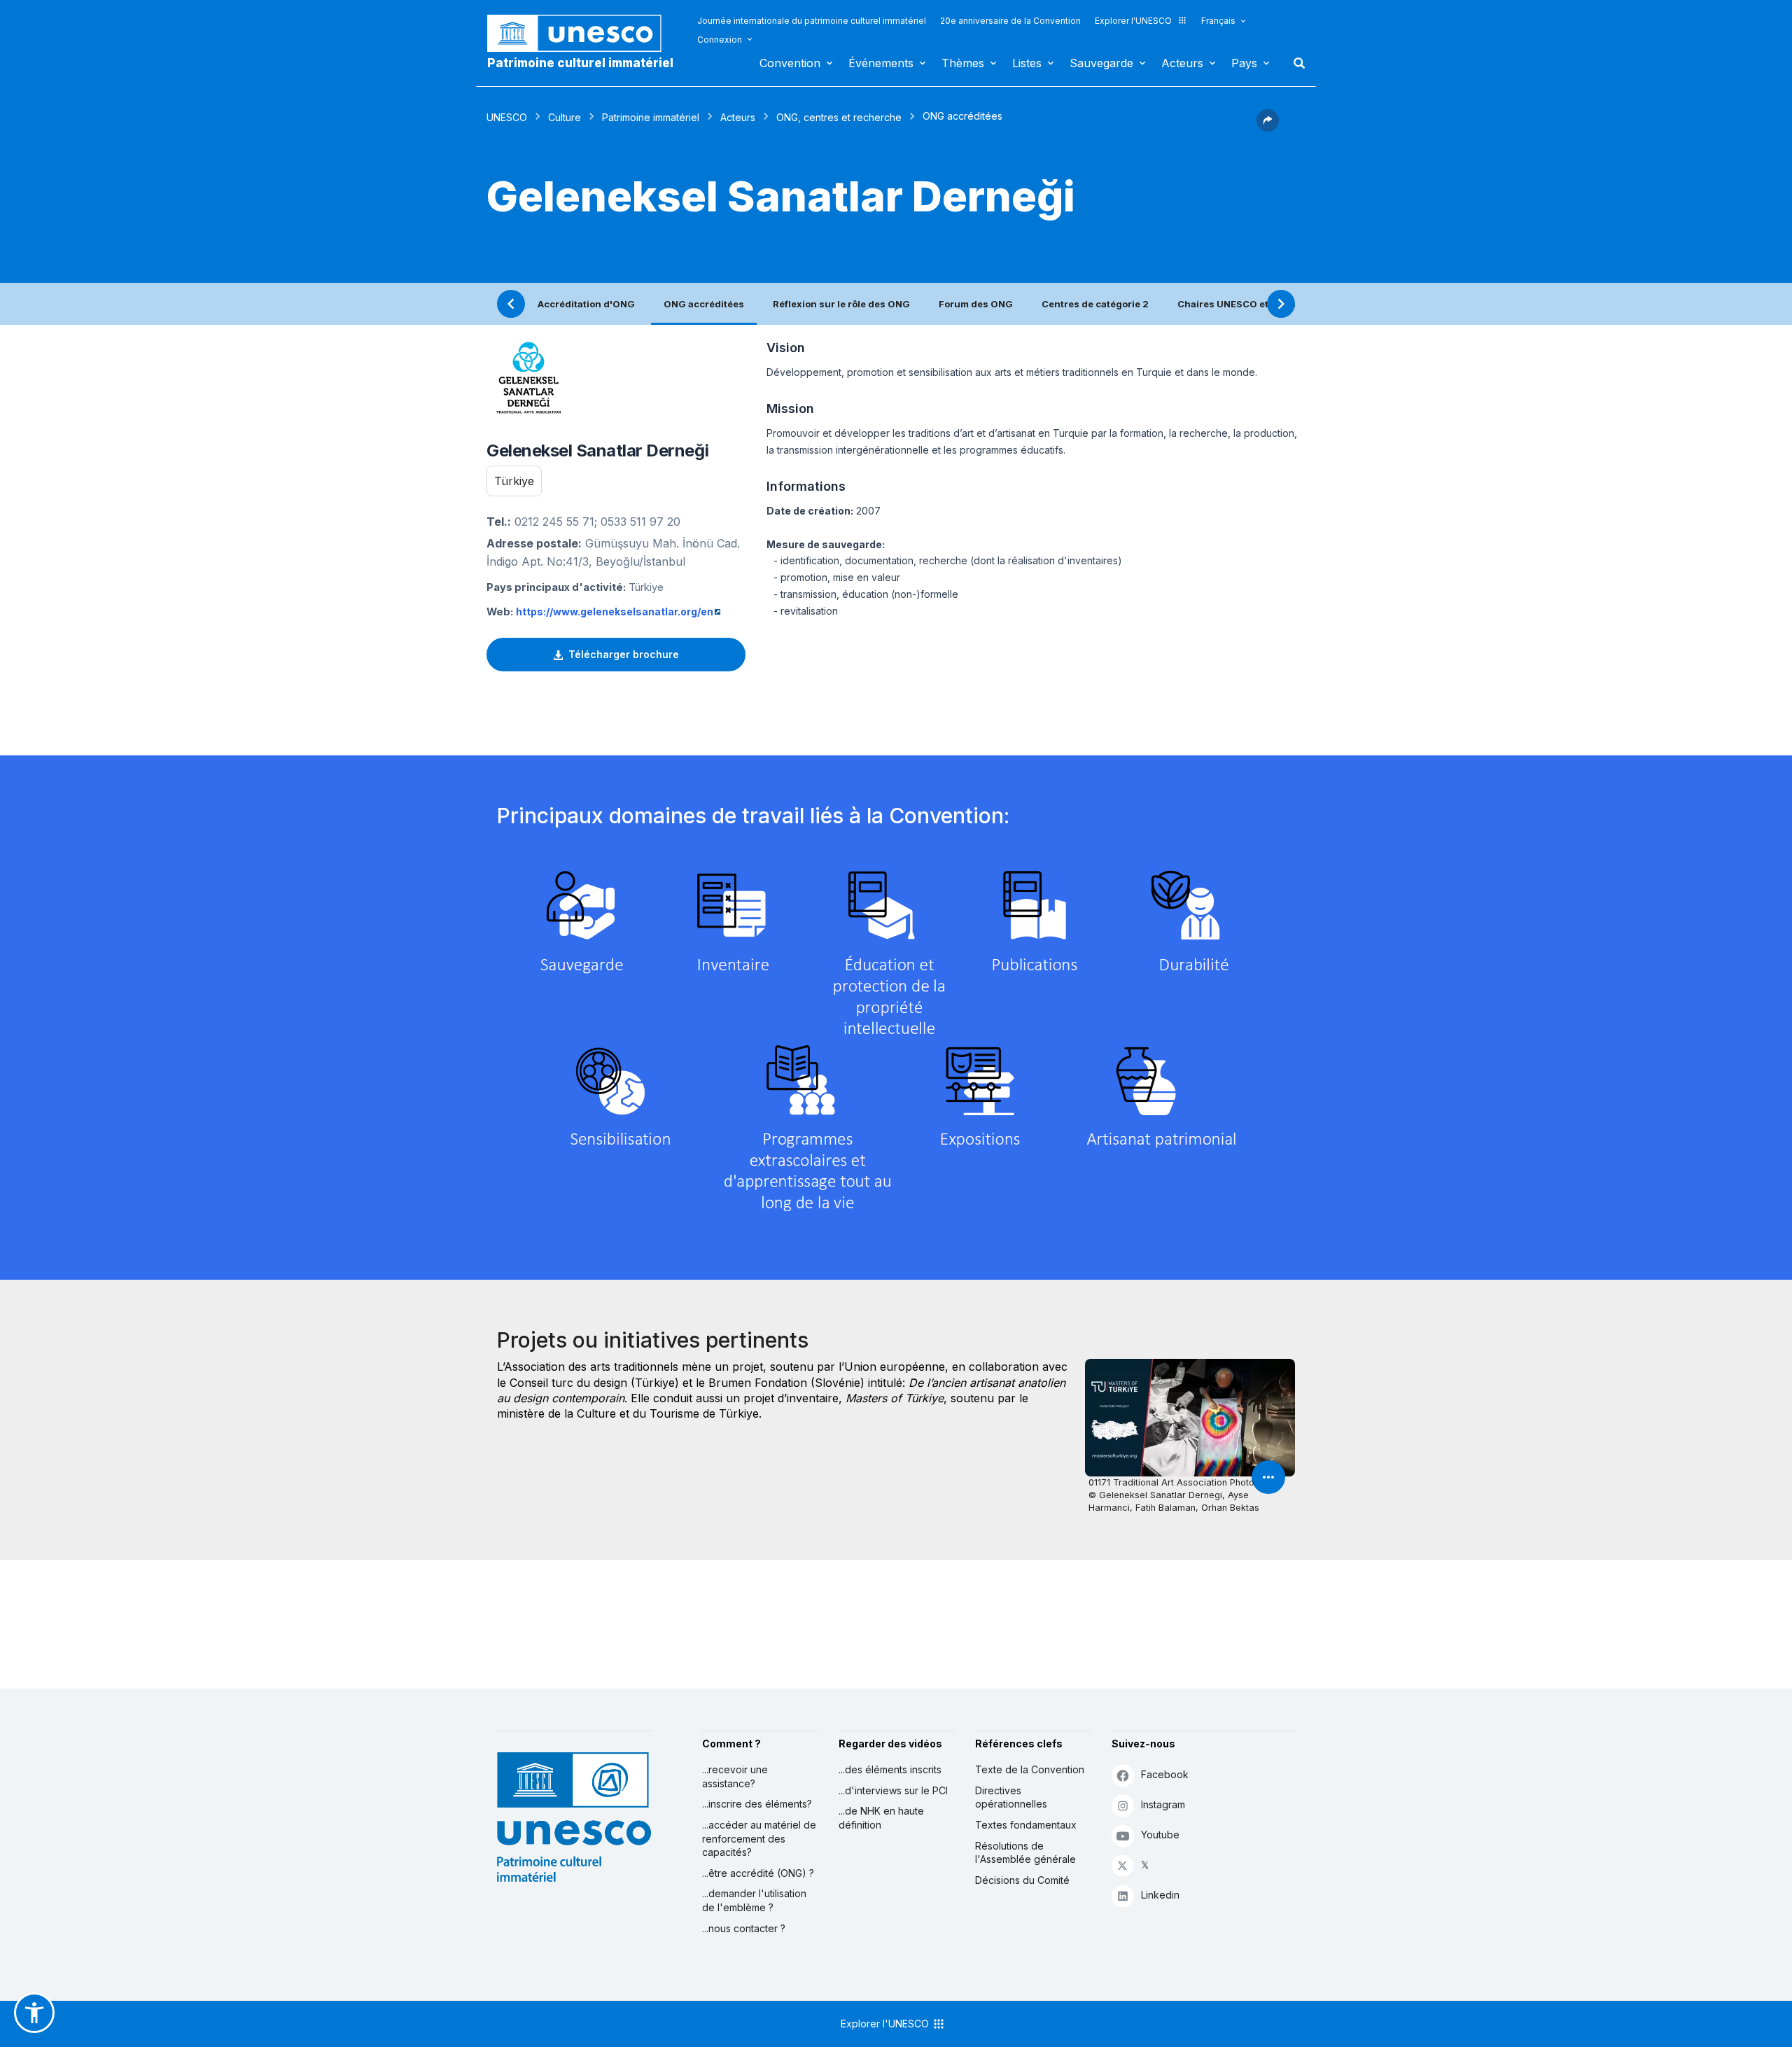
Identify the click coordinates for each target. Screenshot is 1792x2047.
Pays (1244, 63)
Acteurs (1182, 63)
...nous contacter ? (744, 1928)
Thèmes (963, 63)
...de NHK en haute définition (881, 1818)
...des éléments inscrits (890, 1769)
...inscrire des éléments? (757, 1804)
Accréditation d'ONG (586, 304)
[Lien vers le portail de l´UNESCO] (582, 33)
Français (1218, 21)
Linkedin (1160, 1895)
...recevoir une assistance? (735, 1776)
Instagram (1163, 1804)
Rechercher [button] (1295, 63)
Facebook (1165, 1774)
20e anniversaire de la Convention (1010, 21)
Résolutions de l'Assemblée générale (1025, 1853)
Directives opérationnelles (1011, 1797)
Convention (790, 63)
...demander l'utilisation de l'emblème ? (754, 1900)
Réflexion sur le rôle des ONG (841, 304)
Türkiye (514, 481)
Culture (565, 117)
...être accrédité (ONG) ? (758, 1873)
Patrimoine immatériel (651, 117)
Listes (1027, 63)
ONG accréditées (704, 304)
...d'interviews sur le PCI (893, 1790)
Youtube (1160, 1835)
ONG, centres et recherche (839, 117)
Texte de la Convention (1030, 1769)
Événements (881, 63)
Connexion (720, 40)
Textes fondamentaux (1026, 1825)
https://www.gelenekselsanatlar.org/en (615, 612)
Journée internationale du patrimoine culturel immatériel (812, 21)
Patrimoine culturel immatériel (580, 63)
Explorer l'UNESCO (1133, 21)
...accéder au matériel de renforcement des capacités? (759, 1838)
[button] (1268, 127)
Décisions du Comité (1022, 1880)
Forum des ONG (976, 304)
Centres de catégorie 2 (1095, 304)
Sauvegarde (1101, 63)
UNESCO (507, 117)
